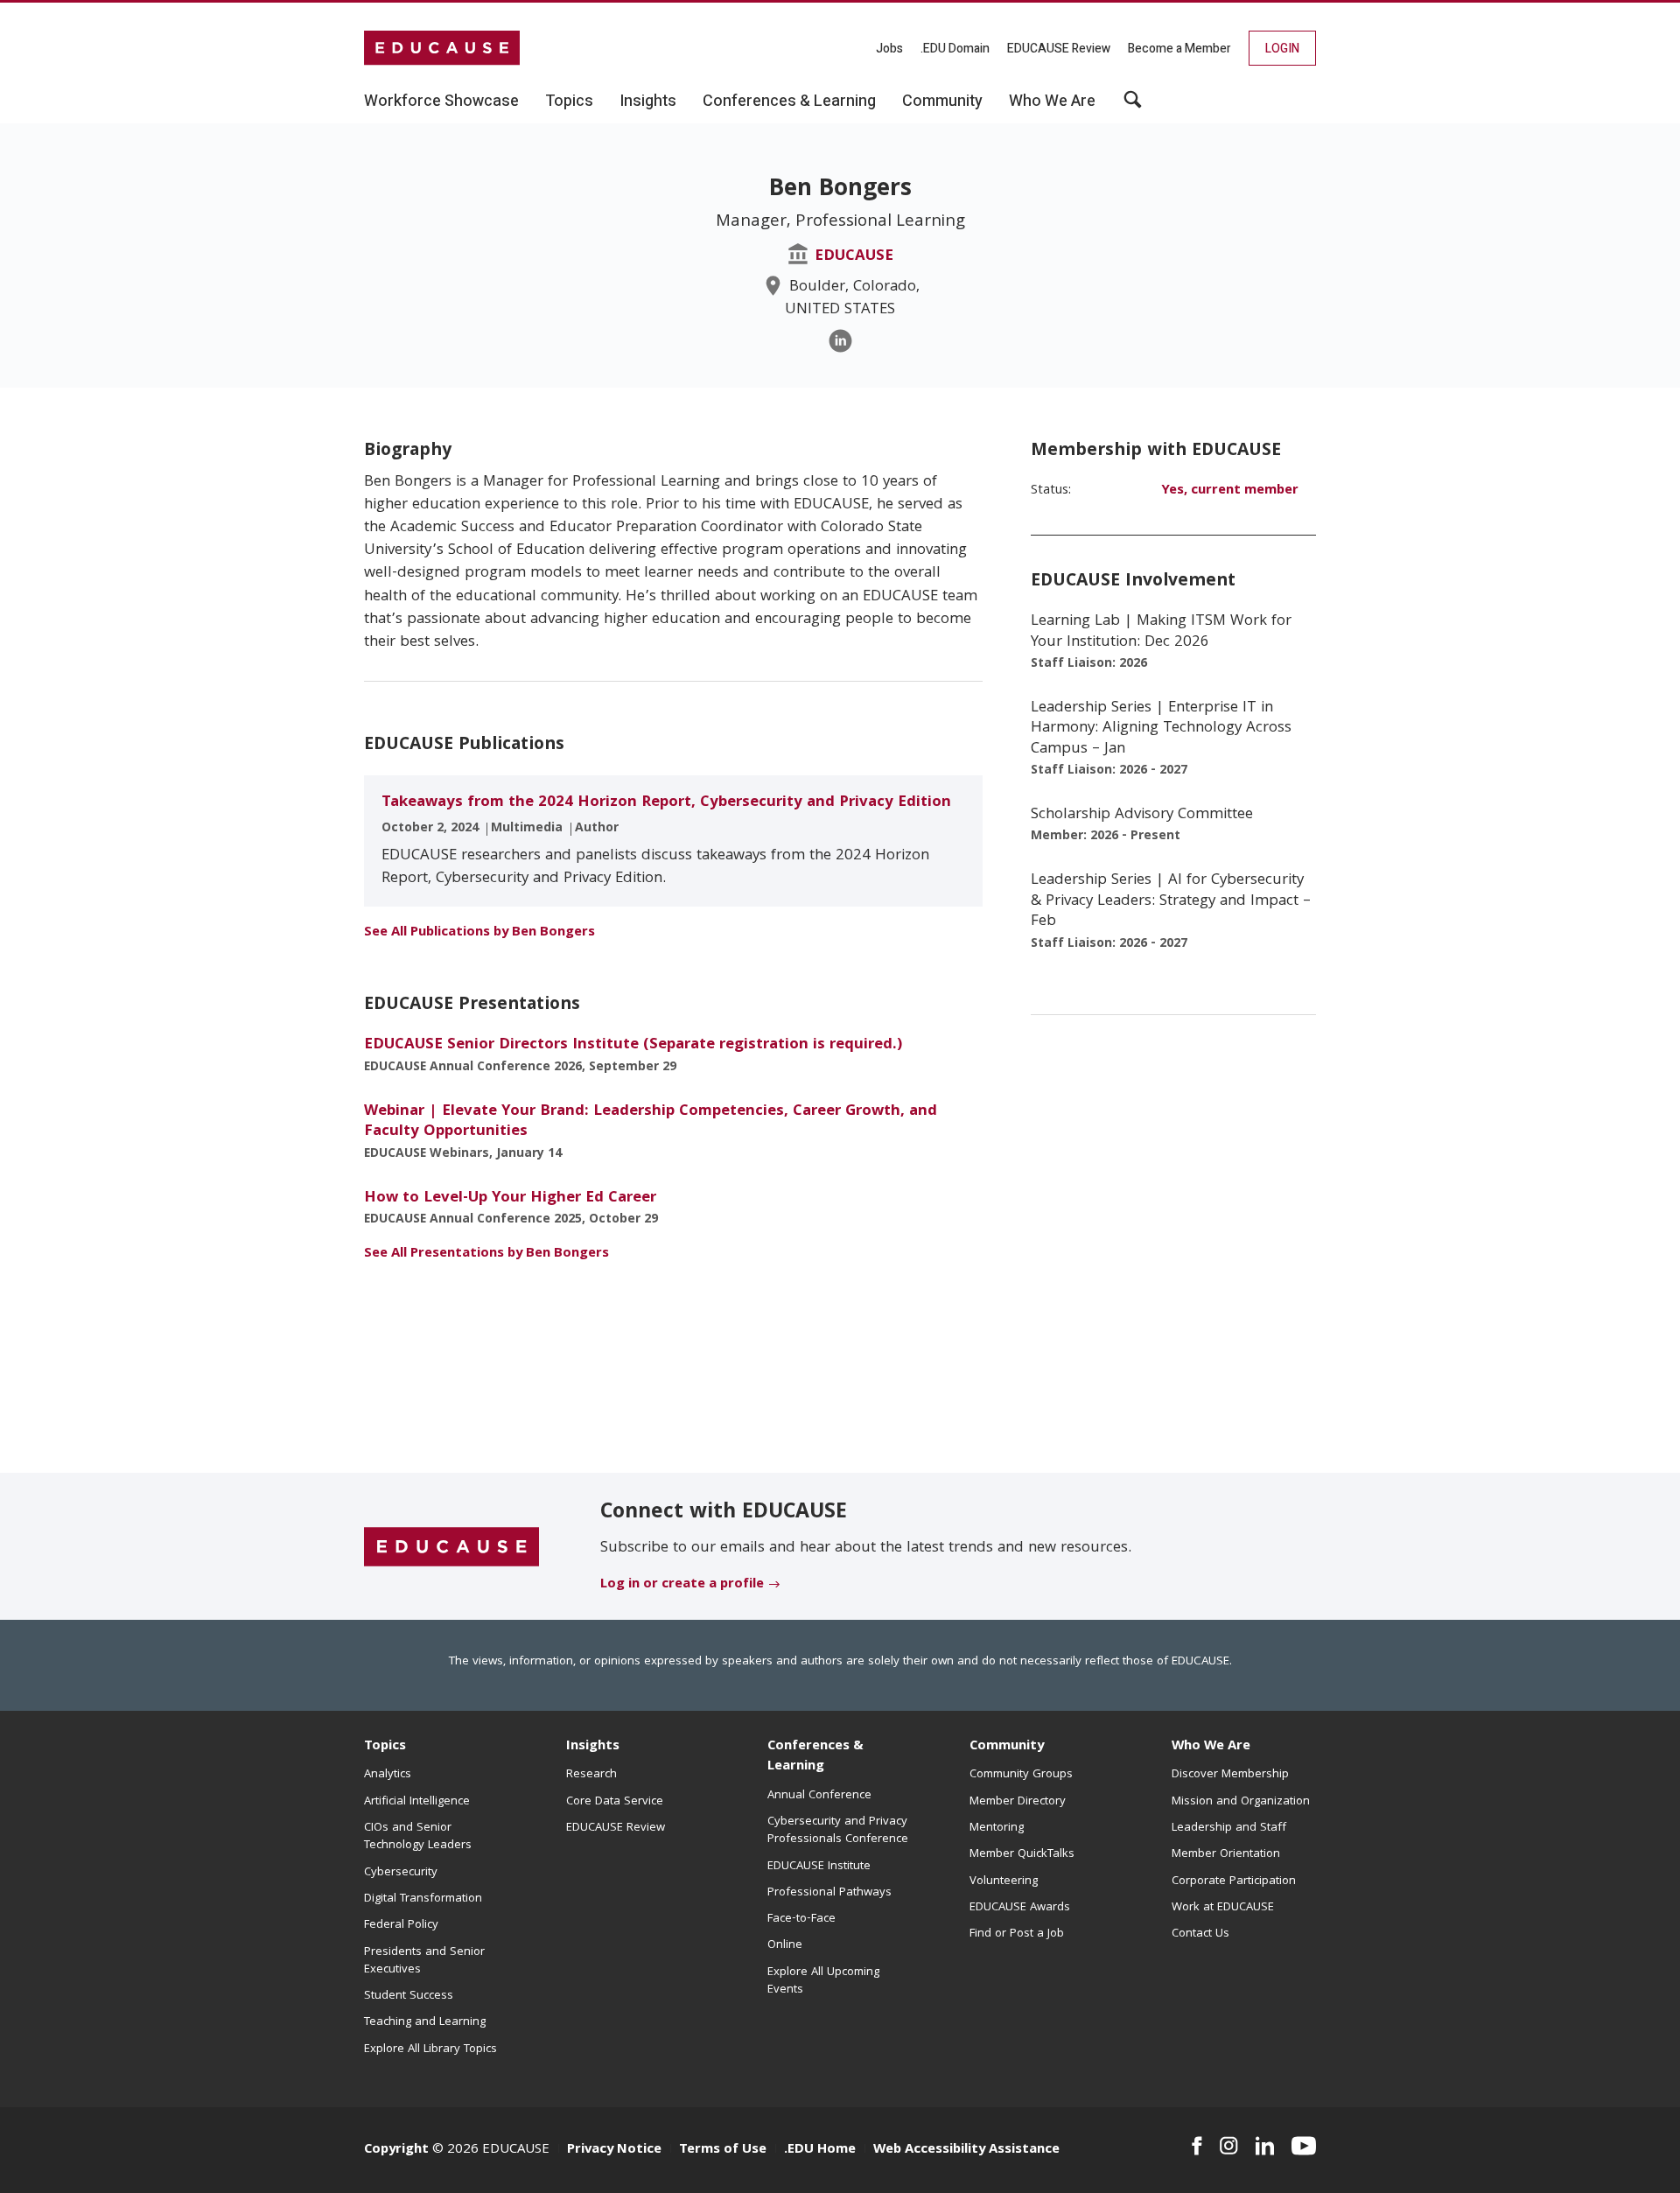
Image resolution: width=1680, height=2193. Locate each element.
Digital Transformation (423, 1899)
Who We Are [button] (1052, 102)
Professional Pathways (829, 1893)
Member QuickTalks (1022, 1854)
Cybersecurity (401, 1873)
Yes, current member (1230, 491)
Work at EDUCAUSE (1223, 1908)
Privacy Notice (614, 2150)
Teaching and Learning (425, 2022)
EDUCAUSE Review (1059, 49)
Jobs (889, 49)
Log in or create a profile (682, 1585)
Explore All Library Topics (430, 2049)
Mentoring (997, 1828)
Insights (593, 1747)
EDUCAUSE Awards (1020, 1908)
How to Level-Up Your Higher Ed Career (510, 1198)
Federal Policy (401, 1925)
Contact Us (1200, 1934)
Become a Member (1179, 49)
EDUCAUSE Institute (819, 1867)
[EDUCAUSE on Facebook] (1197, 2146)
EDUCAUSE (854, 257)
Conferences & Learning (815, 1757)
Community (1007, 1747)
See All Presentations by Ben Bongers (486, 1254)
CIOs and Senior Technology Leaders (418, 1837)
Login (1282, 49)
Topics (385, 1747)
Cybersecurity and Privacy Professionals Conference (838, 1831)
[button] (1133, 106)
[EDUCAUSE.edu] (442, 48)
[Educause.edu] (451, 1547)
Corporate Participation (1234, 1881)
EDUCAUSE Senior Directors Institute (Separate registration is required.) (633, 1045)
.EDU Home (820, 2150)
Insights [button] (648, 102)
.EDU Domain (955, 49)
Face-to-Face (801, 1919)
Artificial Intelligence (417, 1802)
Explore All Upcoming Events (823, 1981)
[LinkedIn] (840, 341)
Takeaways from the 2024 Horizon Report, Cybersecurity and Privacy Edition (666, 803)
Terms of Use (723, 2150)
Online (785, 1945)
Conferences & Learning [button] (789, 102)
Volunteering (1004, 1881)
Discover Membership (1230, 1775)
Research (591, 1775)
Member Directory (1018, 1802)
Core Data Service (615, 1802)
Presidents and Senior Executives (424, 1961)
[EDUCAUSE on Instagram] (1229, 2146)
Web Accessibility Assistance (966, 2150)
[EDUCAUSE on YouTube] (1304, 2146)
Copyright (396, 2150)
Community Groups (1021, 1775)
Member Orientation (1226, 1854)
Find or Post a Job (1017, 1934)
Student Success (409, 1996)
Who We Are (1211, 1747)
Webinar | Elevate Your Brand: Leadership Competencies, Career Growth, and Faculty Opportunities (651, 1122)
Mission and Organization (1241, 1802)
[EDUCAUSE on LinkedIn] (1265, 2146)
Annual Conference (819, 1796)
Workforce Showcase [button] (441, 102)
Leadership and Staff (1229, 1828)
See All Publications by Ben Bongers (479, 933)
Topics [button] (569, 102)
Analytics (388, 1775)
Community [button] (942, 102)
